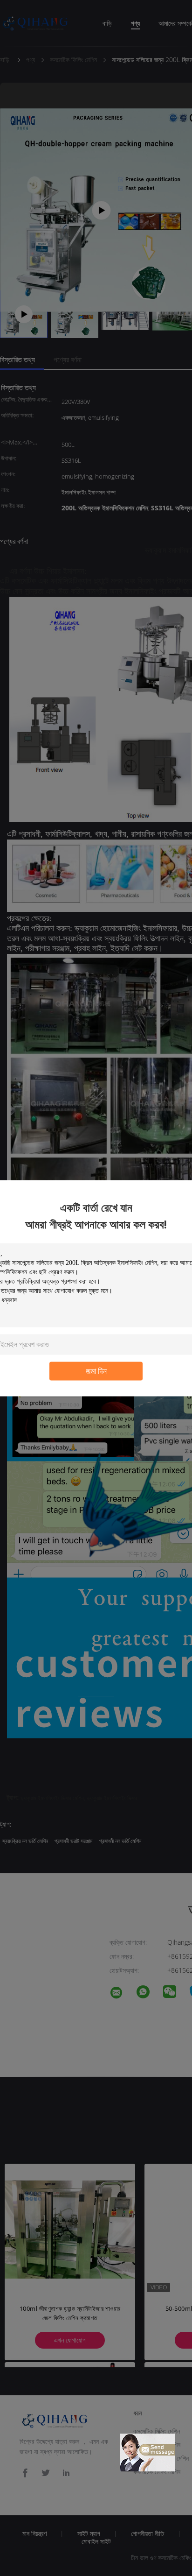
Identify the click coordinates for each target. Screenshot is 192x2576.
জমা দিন (96, 1371)
